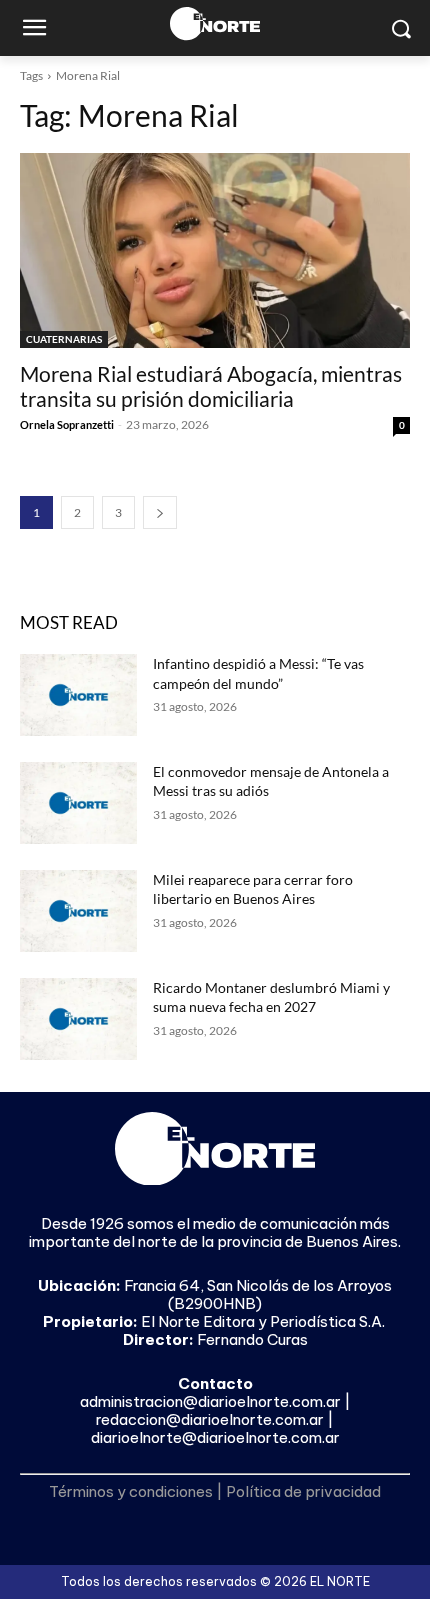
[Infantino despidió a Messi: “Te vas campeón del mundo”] (78, 695)
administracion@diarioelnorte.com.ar (210, 1401)
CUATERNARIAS (64, 339)
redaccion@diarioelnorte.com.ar (210, 1419)
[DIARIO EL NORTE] (215, 23)
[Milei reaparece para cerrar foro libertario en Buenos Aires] (78, 911)
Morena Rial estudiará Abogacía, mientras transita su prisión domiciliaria (211, 386)
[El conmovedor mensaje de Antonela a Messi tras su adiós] (78, 803)
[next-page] (160, 512)
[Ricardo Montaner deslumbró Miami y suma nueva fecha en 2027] (78, 1019)
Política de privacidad (303, 1491)
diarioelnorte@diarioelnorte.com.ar (215, 1437)
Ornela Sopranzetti (67, 424)
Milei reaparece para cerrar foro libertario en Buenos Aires (253, 889)
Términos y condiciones (131, 1491)
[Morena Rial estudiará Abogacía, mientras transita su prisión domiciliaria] (215, 250)
